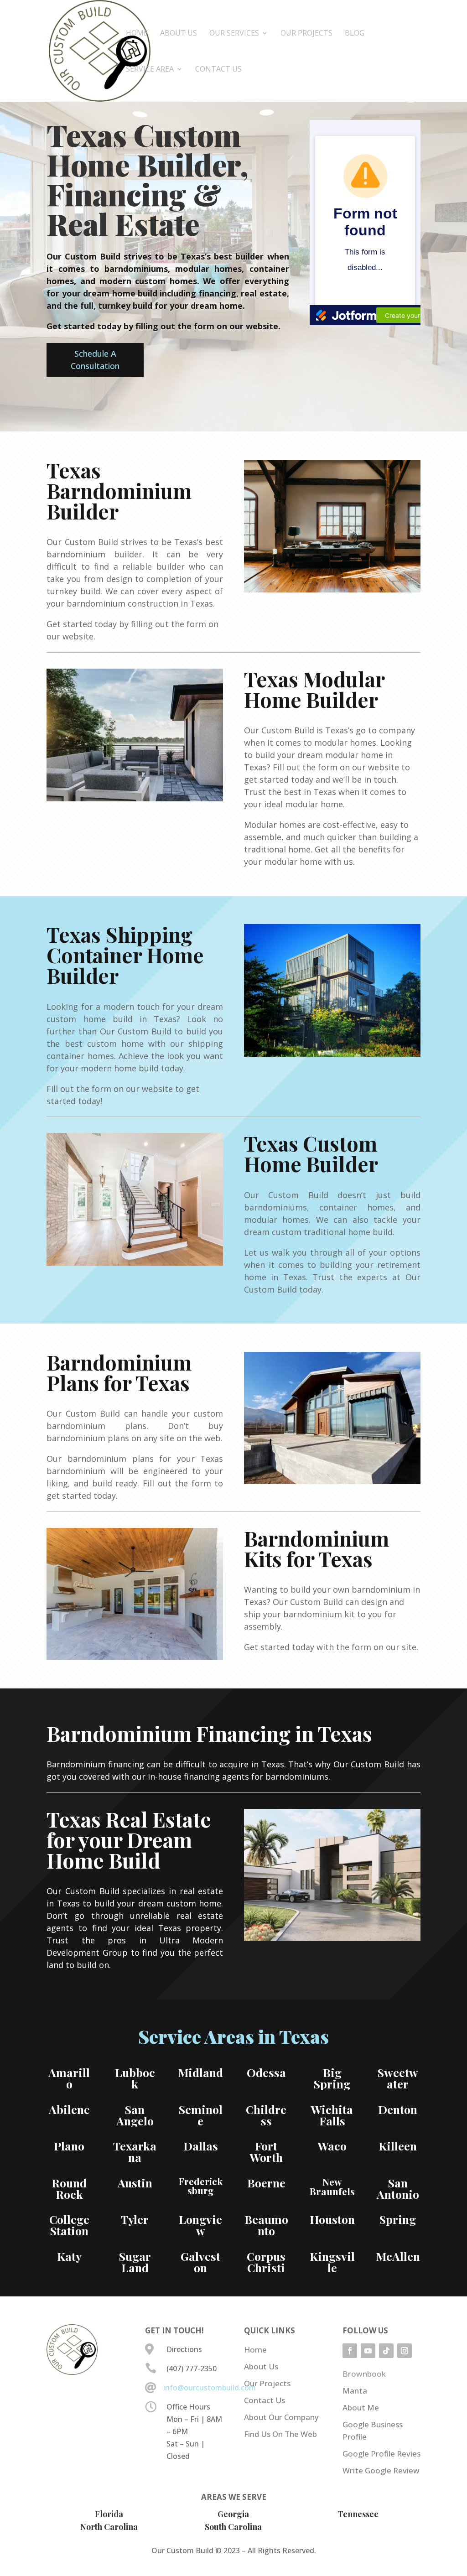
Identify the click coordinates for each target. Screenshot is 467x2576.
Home (137, 34)
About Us (179, 34)
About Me (361, 2407)
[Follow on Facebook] (350, 2351)
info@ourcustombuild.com (210, 2388)
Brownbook (364, 2374)
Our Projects (306, 34)
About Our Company (281, 2417)
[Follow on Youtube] (368, 2351)
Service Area (150, 70)
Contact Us (218, 70)
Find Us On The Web (280, 2434)
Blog (355, 34)
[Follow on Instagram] (405, 2351)
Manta (355, 2391)
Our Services (234, 34)
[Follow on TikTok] (386, 2351)
